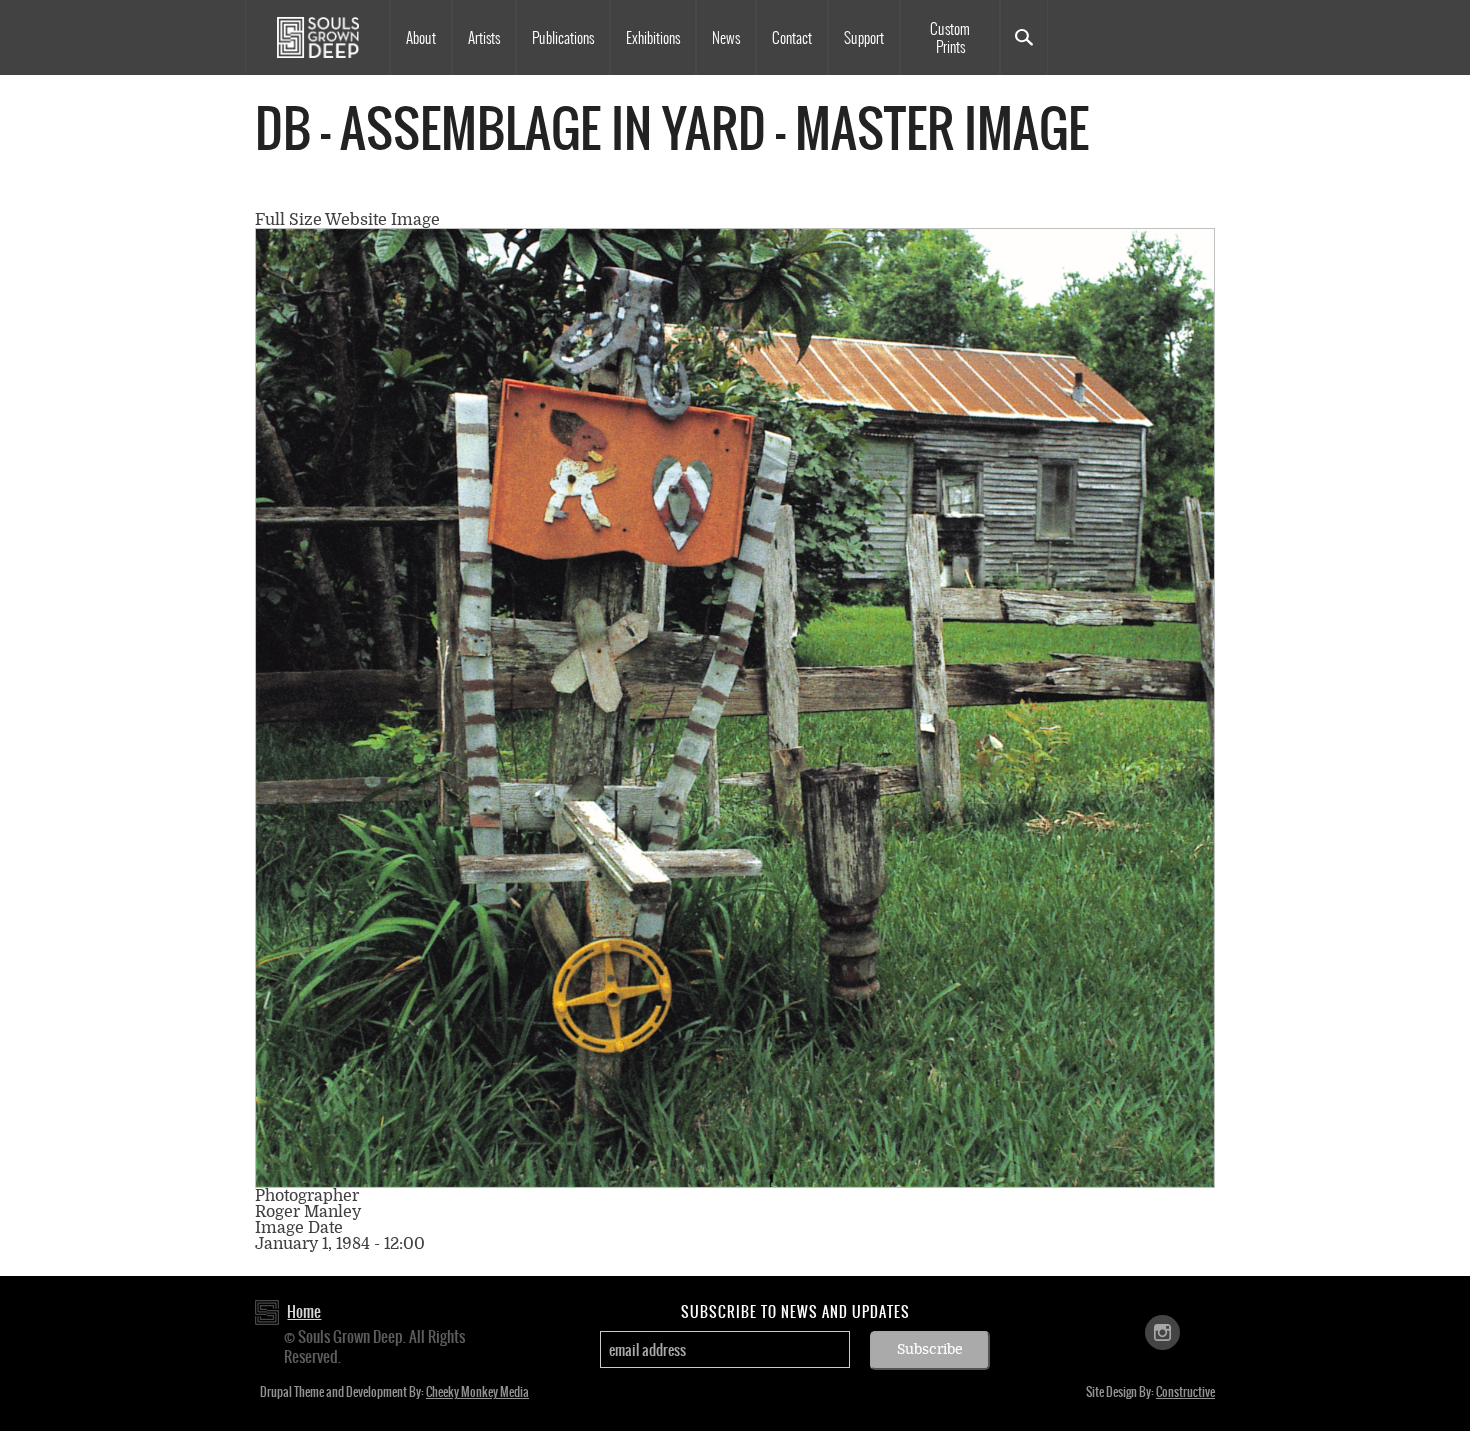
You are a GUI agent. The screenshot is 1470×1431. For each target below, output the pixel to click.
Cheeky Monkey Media (477, 1392)
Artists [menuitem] (484, 38)
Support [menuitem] (864, 38)
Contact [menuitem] (792, 38)
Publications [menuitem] (563, 38)
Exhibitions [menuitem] (653, 38)
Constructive (1185, 1392)
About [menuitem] (421, 38)
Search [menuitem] (1024, 37)
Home (304, 1311)
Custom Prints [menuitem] (950, 38)
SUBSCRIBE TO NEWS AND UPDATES (795, 1312)
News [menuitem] (726, 38)
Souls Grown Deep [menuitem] (317, 37)
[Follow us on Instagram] (1162, 1331)
